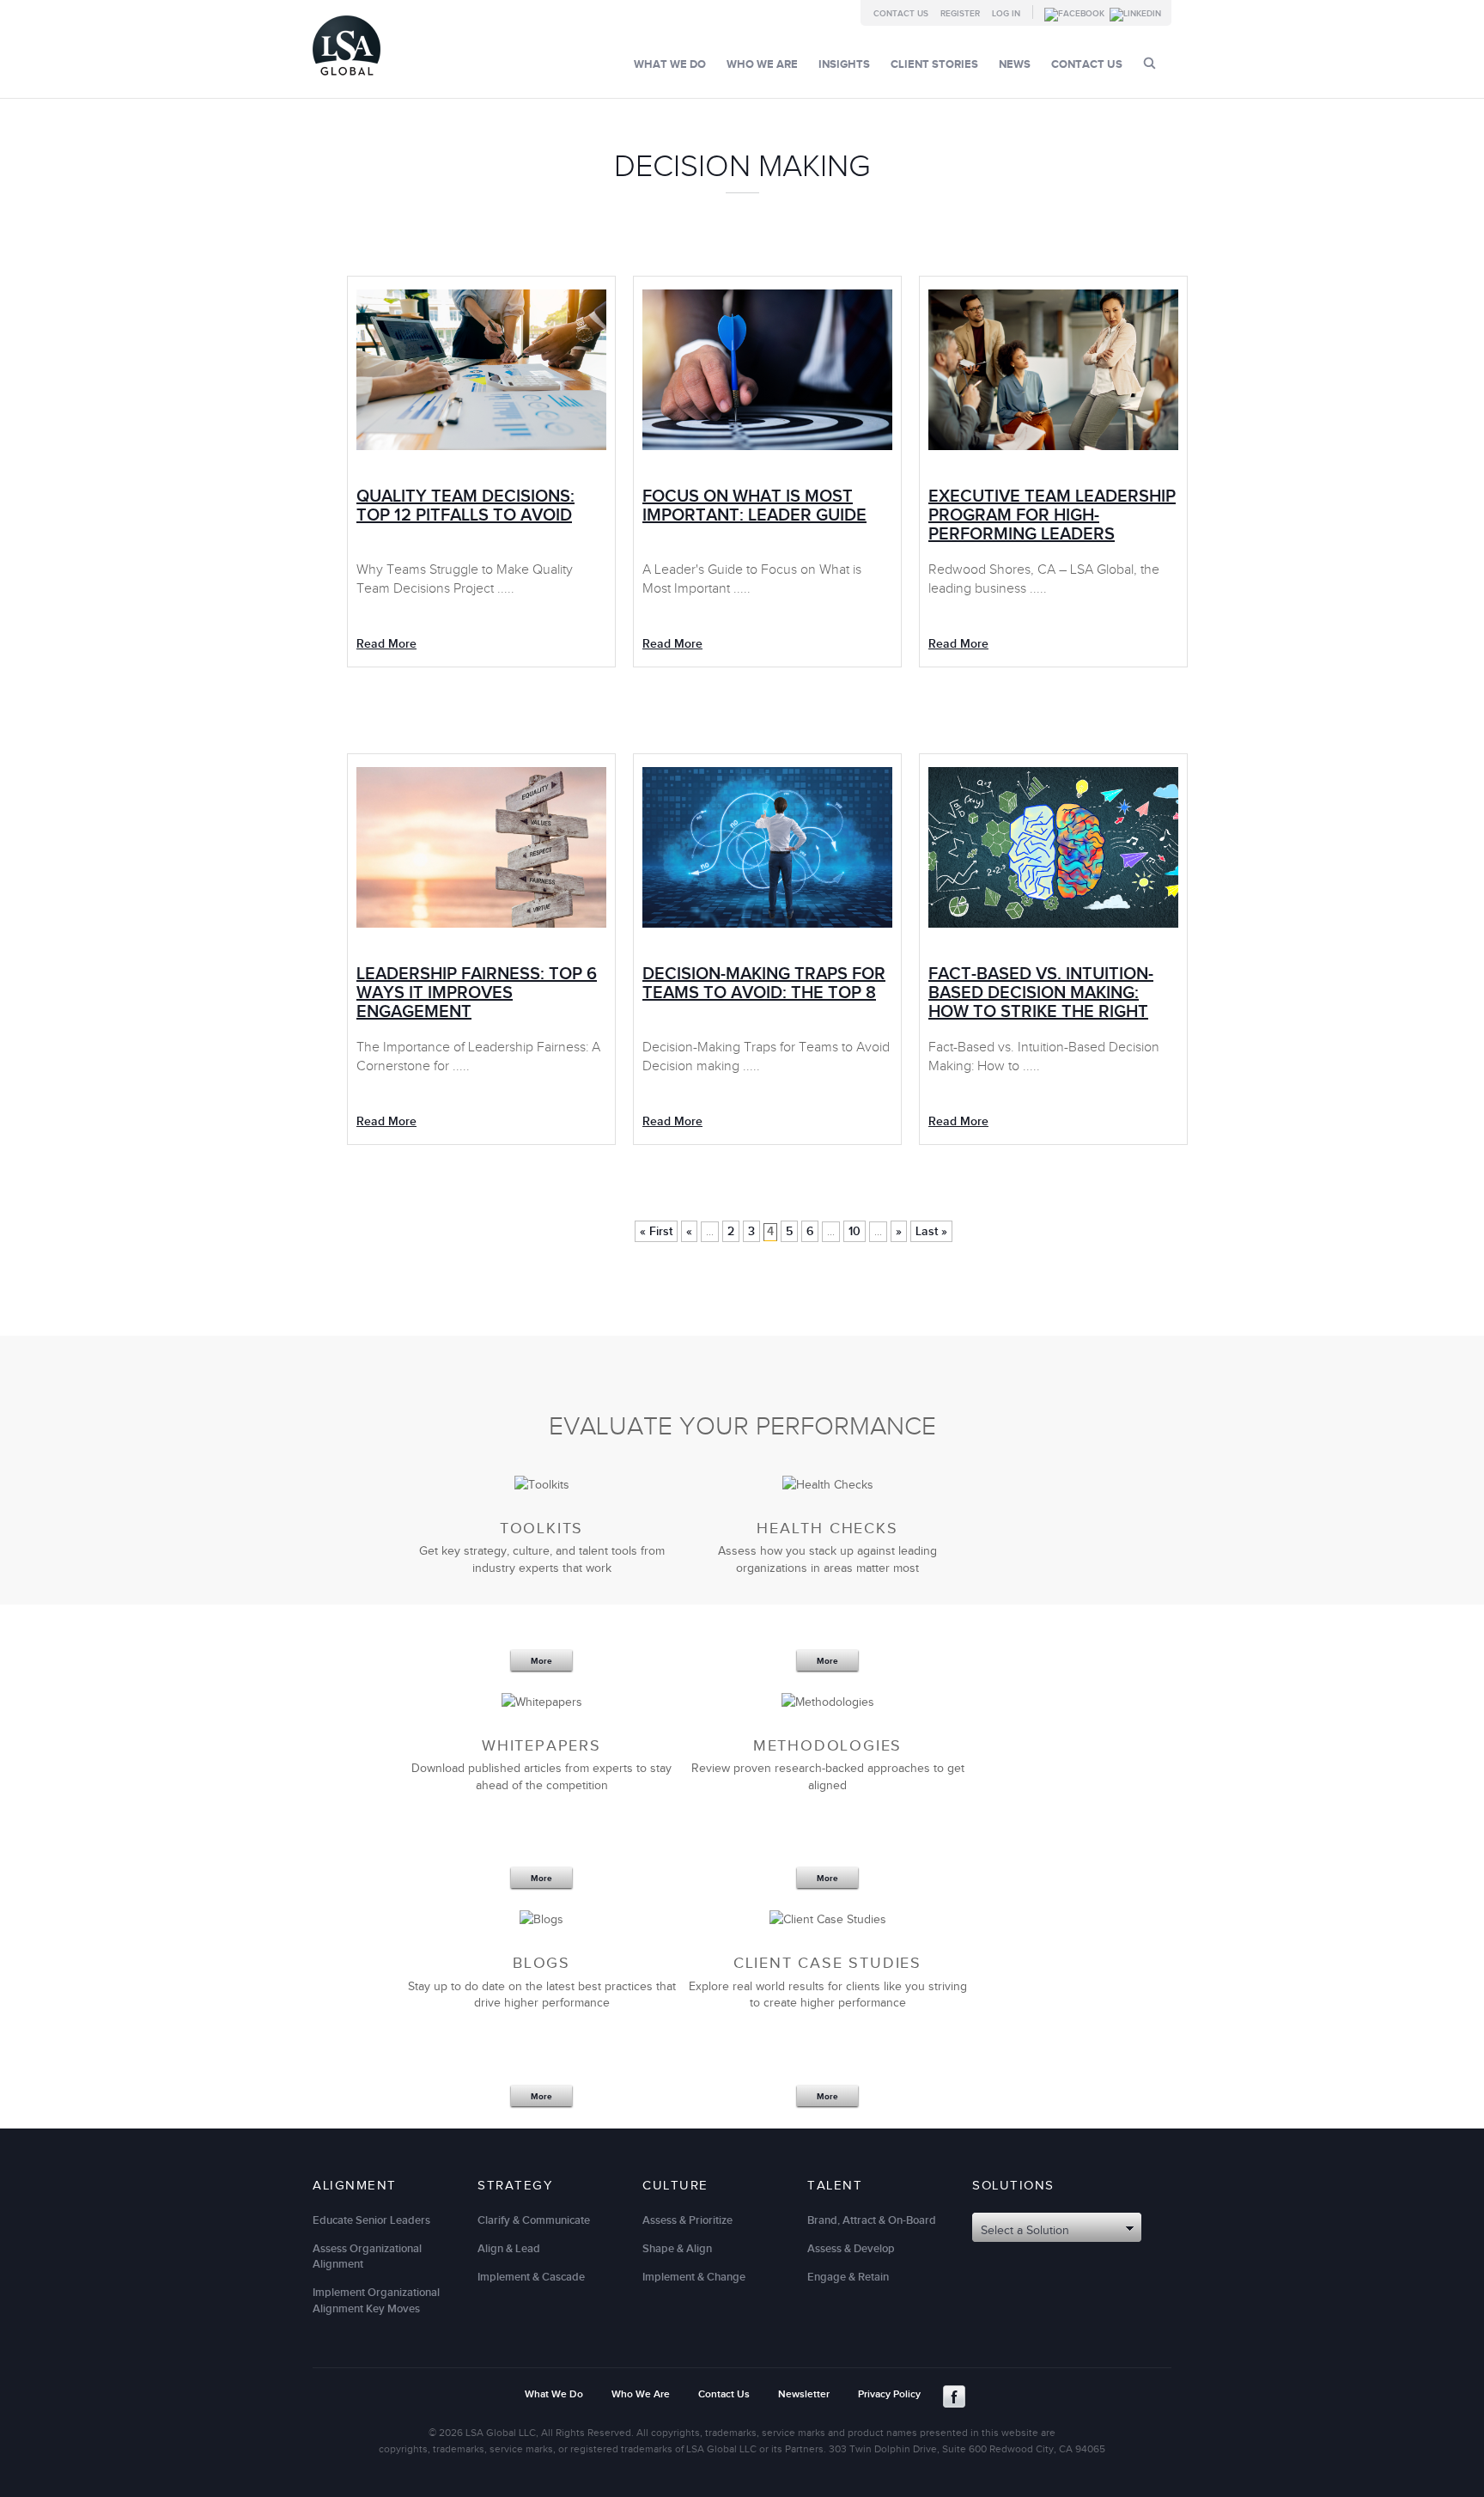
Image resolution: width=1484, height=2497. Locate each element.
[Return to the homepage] (347, 79)
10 (855, 1231)
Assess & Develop (851, 2249)
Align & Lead (509, 2249)
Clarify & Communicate (534, 2220)
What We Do (670, 64)
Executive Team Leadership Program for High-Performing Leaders (1052, 515)
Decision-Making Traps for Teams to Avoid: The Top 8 (764, 984)
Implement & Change (694, 2277)
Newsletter (804, 2394)
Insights (844, 64)
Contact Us (901, 14)
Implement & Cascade (531, 2277)
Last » (931, 1231)
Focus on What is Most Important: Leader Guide (754, 506)
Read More (386, 644)
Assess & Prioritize (687, 2220)
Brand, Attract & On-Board (872, 2220)
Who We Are (762, 64)
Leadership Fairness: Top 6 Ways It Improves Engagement (477, 993)
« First (656, 1231)
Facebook (954, 2397)
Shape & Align (677, 2249)
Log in (1006, 14)
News (1015, 64)
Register (960, 14)
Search (1149, 63)
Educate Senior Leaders (371, 2220)
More (541, 1661)
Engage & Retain (848, 2277)
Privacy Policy (889, 2394)
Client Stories (934, 64)
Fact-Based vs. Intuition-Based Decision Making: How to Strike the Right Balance (1041, 1002)
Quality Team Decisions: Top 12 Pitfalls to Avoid (465, 506)
